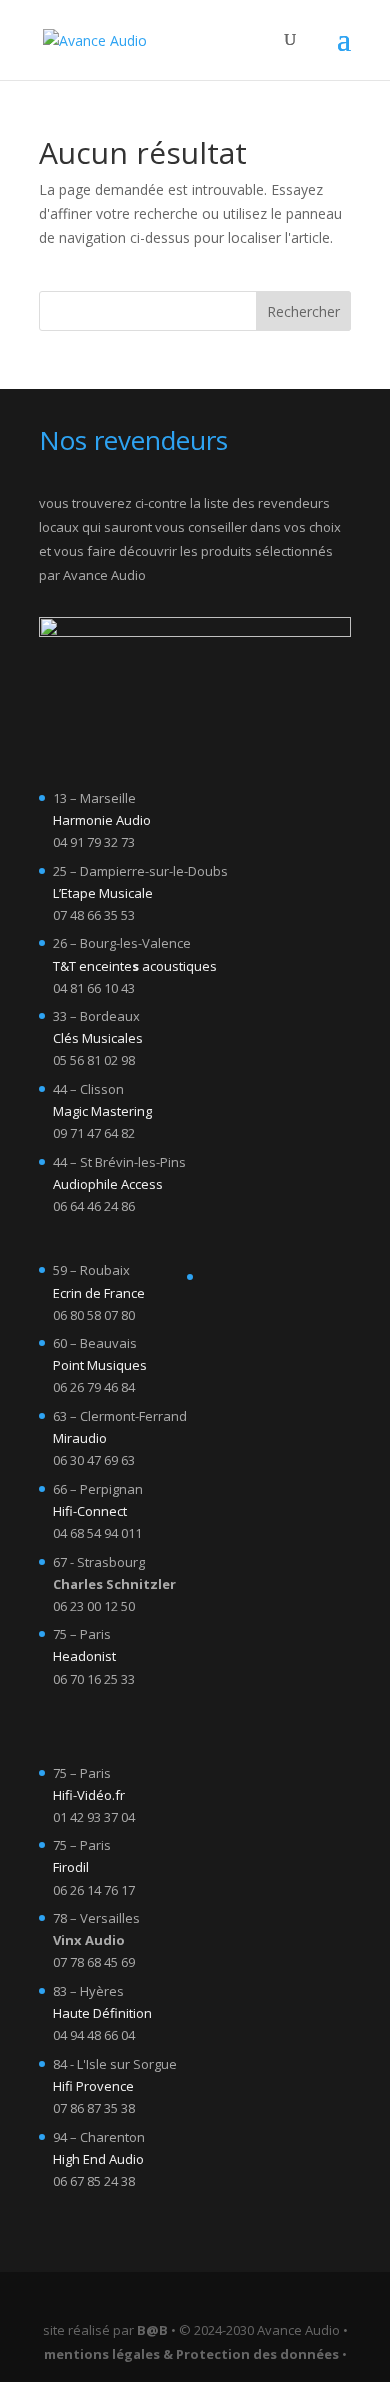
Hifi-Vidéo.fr (89, 1795)
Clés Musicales (98, 1038)
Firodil (71, 1867)
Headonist (84, 1656)
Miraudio (80, 1438)
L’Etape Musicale (103, 893)
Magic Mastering (102, 1111)
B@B (152, 2330)
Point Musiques (100, 1365)
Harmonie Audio (102, 820)
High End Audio (98, 2159)
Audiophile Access (108, 1184)
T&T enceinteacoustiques (135, 966)
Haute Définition (102, 2013)
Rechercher (303, 311)
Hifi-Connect (90, 1511)
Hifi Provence (93, 2086)
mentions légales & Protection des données (191, 2354)
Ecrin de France (99, 1293)
